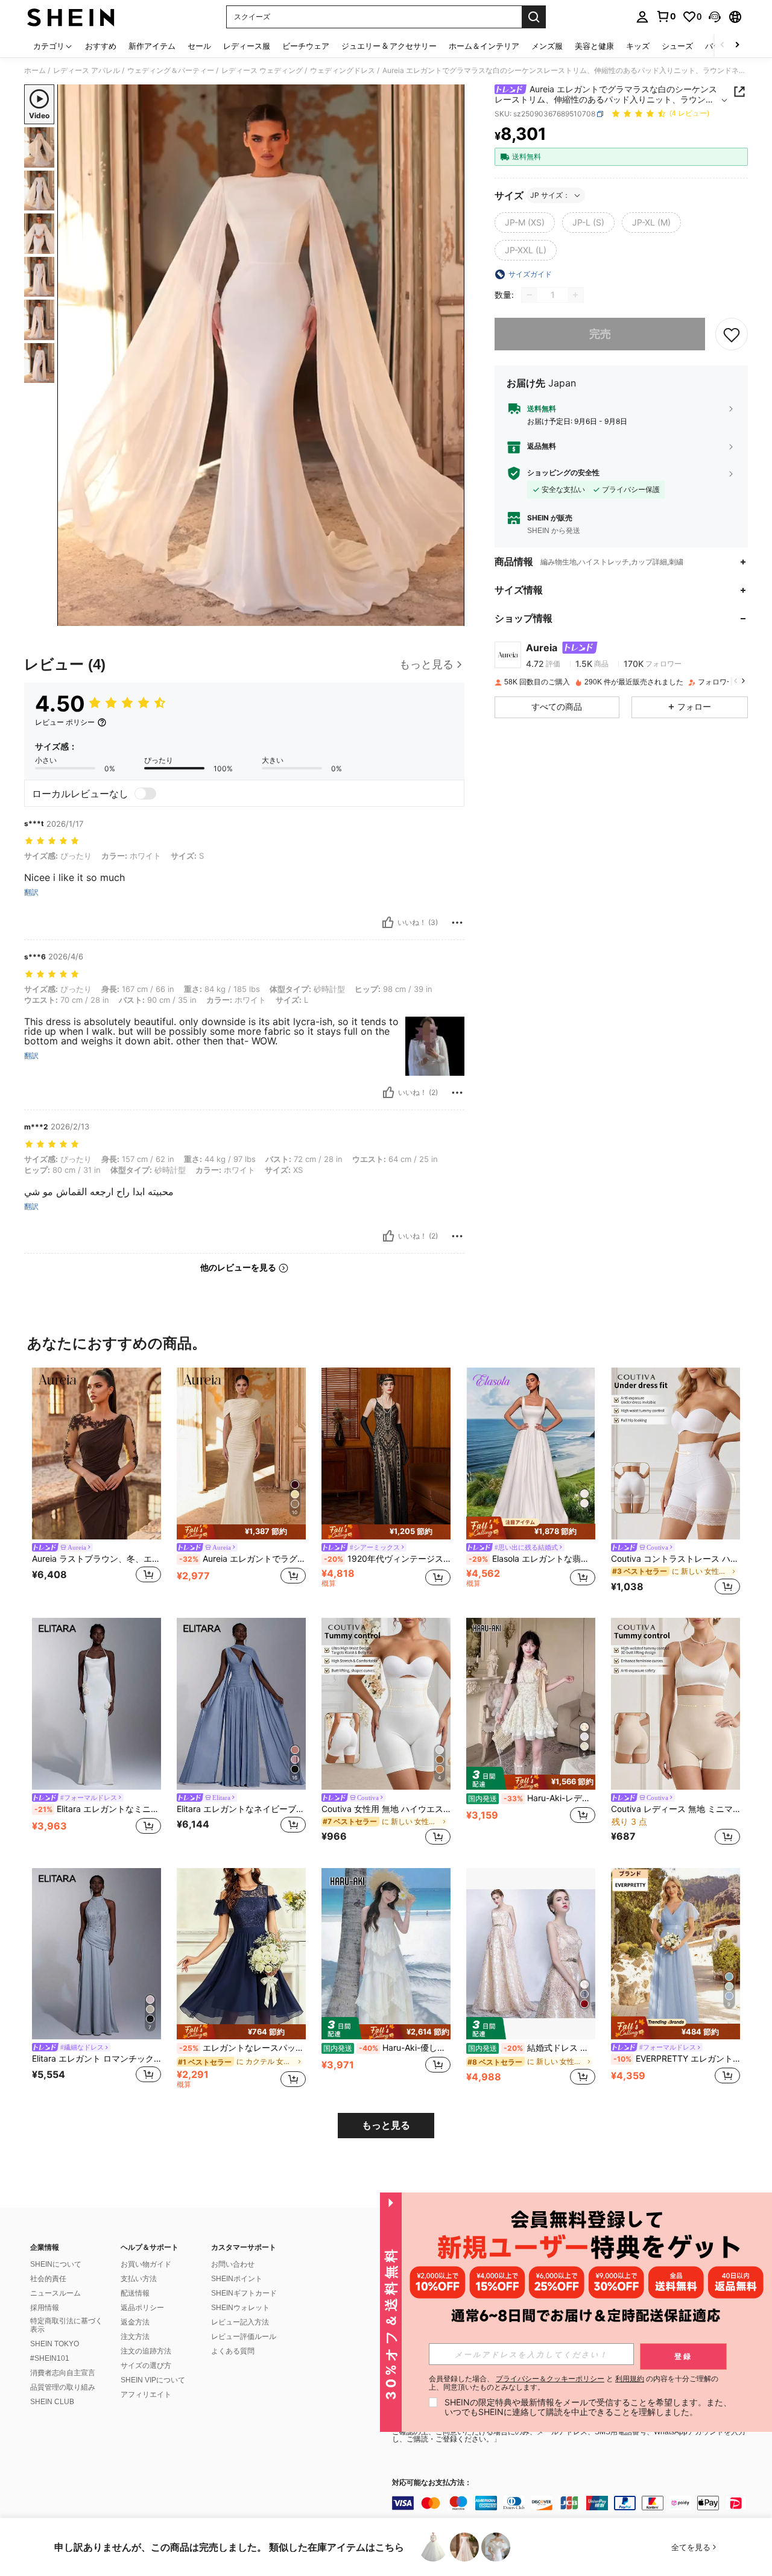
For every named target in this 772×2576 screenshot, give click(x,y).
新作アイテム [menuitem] (152, 46)
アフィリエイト (146, 2394)
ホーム (35, 71)
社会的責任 (48, 2279)
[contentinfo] (573, 2503)
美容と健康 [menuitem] (594, 46)
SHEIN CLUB (52, 2402)
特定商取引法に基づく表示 (66, 2325)
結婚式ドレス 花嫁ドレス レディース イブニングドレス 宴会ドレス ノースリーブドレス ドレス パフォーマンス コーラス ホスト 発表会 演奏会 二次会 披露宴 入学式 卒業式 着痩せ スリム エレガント (532, 2048)
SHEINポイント (237, 2279)
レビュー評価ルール (244, 2337)
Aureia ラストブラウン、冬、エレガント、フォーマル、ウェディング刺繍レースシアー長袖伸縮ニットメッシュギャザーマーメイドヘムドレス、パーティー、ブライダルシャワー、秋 (96, 1559)
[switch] (145, 794)
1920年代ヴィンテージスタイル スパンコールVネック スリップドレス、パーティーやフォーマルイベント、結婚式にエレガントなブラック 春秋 (387, 1559)
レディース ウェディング (262, 71)
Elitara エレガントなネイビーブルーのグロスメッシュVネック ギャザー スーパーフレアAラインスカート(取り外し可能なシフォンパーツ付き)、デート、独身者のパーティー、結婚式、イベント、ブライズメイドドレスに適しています (241, 1809)
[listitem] (96, 1483)
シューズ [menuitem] (677, 46)
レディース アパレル (87, 71)
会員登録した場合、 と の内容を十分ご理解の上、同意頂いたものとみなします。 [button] (574, 2383)
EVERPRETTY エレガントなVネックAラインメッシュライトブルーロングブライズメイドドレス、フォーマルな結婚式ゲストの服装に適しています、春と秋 (677, 2059)
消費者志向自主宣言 (63, 2373)
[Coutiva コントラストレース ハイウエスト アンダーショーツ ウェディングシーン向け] (675, 1454)
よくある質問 (233, 2351)
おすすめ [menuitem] (101, 46)
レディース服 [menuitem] (247, 46)
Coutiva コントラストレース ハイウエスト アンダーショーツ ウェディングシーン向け (675, 1559)
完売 (600, 334)
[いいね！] (388, 923)
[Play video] (261, 355)
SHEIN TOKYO (55, 2344)
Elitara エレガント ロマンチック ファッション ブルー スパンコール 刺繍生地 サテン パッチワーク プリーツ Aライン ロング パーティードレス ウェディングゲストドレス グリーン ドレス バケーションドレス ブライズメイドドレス (96, 2059)
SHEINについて (56, 2264)
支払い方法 (139, 2279)
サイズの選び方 (146, 2366)
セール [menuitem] (199, 46)
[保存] (732, 334)
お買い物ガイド (146, 2264)
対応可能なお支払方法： (432, 2483)
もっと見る (386, 2125)
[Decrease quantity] (530, 295)
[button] (715, 17)
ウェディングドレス (343, 71)
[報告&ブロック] (457, 923)
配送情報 (135, 2293)
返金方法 (135, 2322)
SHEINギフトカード (244, 2293)
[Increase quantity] (575, 295)
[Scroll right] (737, 46)
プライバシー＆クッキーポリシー (550, 2379)
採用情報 (45, 2308)
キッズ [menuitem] (638, 46)
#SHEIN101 (50, 2358)
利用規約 (630, 2379)
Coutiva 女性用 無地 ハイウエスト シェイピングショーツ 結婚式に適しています (386, 1809)
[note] (241, 1532)
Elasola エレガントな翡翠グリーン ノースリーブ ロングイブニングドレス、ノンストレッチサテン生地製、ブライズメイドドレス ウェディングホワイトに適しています (532, 1559)
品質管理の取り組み (63, 2387)
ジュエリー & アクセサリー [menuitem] (389, 46)
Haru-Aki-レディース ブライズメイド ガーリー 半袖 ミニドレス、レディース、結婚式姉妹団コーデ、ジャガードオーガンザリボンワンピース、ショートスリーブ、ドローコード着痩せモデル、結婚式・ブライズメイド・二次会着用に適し (532, 1798)
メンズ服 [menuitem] (547, 46)
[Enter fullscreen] (452, 616)
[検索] (534, 17)
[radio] (525, 223)
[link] (666, 16)
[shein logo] (71, 17)
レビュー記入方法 (240, 2322)
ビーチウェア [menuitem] (306, 46)
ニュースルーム (55, 2293)
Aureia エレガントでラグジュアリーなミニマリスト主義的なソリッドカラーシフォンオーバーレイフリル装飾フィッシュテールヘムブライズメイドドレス (242, 1559)
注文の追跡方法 (146, 2351)
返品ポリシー (142, 2308)
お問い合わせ (233, 2264)
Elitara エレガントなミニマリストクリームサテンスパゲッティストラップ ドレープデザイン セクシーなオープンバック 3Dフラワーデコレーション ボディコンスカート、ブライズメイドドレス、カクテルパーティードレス (98, 1809)
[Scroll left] (723, 46)
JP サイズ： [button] (550, 195)
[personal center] (642, 17)
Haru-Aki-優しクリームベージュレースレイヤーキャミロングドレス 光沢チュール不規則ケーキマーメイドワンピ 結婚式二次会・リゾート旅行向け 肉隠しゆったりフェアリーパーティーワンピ (387, 2048)
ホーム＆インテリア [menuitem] (484, 46)
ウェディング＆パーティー (171, 71)
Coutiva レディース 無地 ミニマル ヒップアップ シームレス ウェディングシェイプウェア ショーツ (675, 1809)
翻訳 (31, 892)
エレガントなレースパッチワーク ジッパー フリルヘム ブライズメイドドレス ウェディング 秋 (242, 2048)
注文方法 (135, 2337)
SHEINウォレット (240, 2308)
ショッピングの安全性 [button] (563, 473)
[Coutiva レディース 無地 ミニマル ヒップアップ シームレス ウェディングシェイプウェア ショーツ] (675, 1704)
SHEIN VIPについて (153, 2380)
